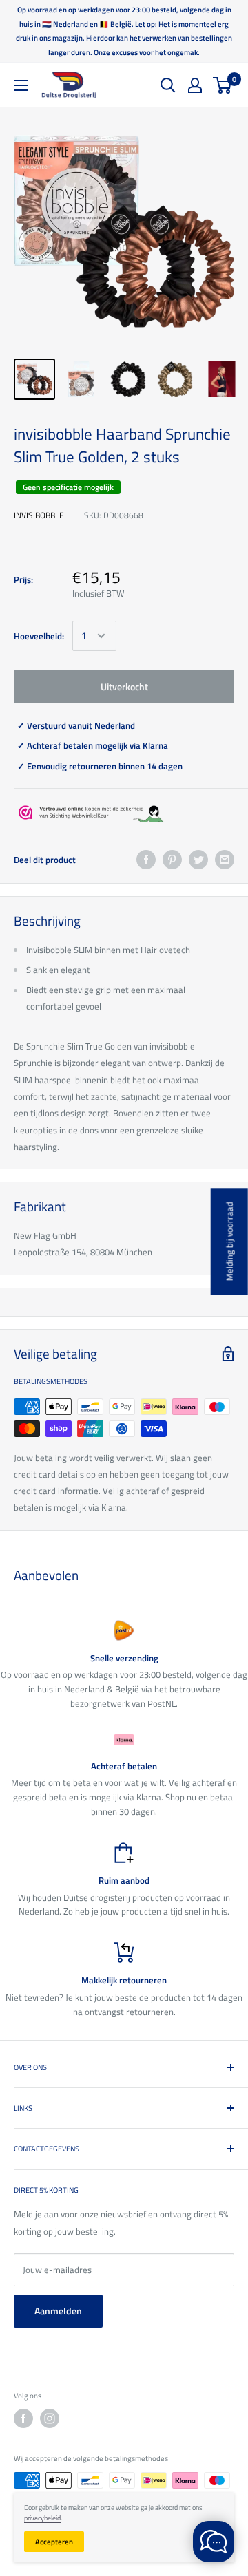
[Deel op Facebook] (146, 860)
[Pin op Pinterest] (172, 860)
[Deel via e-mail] (225, 860)
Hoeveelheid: (39, 636)
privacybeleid (42, 2518)
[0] (223, 85)
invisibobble (39, 515)
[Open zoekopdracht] (168, 85)
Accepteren (54, 2542)
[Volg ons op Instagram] (50, 2418)
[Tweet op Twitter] (198, 860)
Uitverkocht (124, 686)
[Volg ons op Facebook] (23, 2418)
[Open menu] (21, 85)
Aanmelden (58, 2311)
